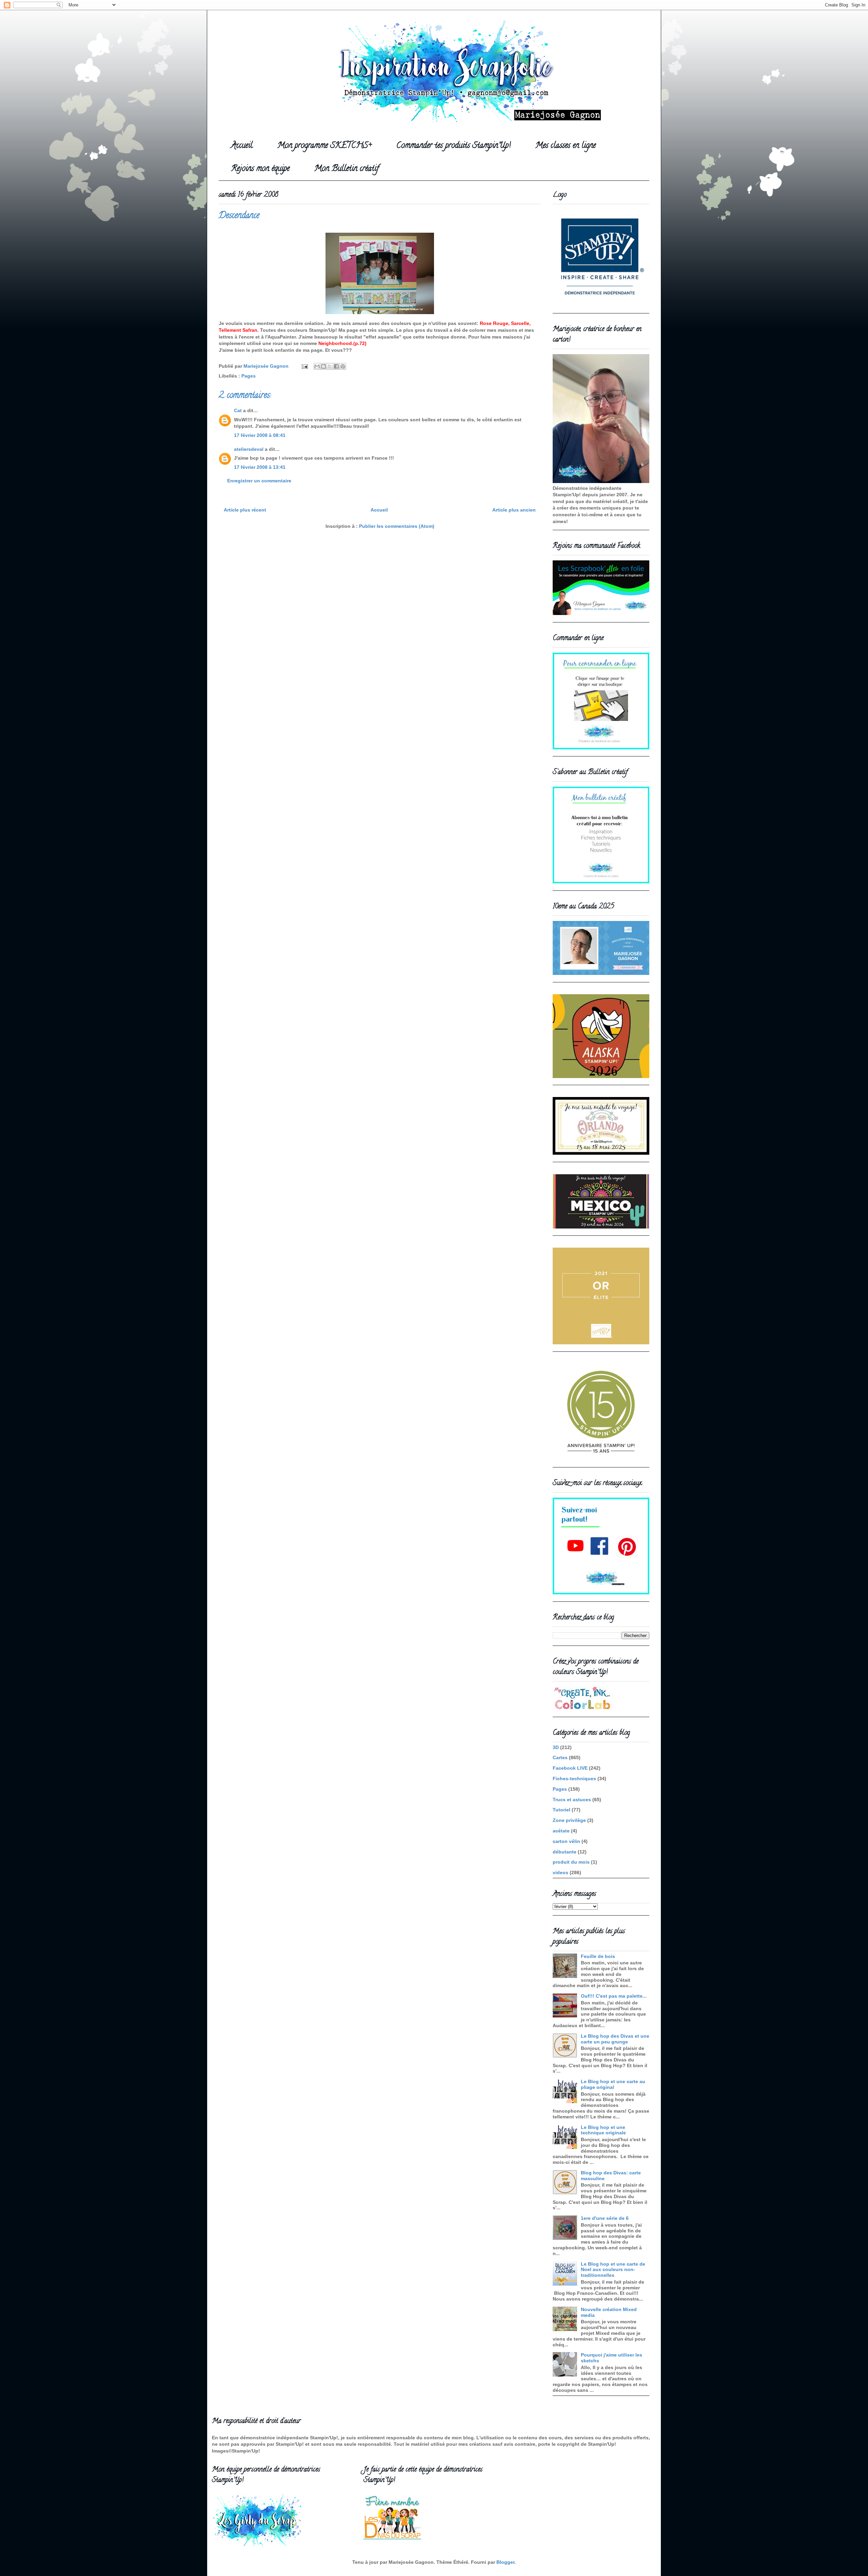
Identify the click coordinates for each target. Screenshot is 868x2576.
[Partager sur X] (330, 366)
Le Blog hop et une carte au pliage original (613, 2084)
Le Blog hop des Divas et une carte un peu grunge (615, 2039)
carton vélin (566, 1841)
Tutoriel (561, 1810)
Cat (238, 410)
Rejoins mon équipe (260, 169)
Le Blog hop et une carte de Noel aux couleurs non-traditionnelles (613, 2270)
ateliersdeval (249, 449)
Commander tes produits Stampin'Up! (453, 146)
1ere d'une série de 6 (605, 2218)
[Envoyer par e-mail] (317, 366)
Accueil (242, 146)
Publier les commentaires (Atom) (397, 526)
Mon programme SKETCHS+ (324, 146)
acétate (561, 1831)
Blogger (505, 2562)
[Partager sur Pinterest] (343, 366)
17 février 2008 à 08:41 (260, 435)
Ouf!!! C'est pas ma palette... (614, 1996)
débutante (565, 1852)
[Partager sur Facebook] (336, 366)
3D (556, 1747)
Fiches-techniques (574, 1779)
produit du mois (571, 1862)
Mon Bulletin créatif (347, 169)
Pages (249, 376)
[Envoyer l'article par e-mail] (304, 366)
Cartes (560, 1757)
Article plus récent (245, 510)
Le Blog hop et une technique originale (603, 2130)
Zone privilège (569, 1820)
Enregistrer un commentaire (259, 481)
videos (560, 1872)
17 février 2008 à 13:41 (260, 467)
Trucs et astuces (572, 1800)
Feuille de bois (598, 1956)
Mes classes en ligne (566, 146)
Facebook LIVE (570, 1768)
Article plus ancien (514, 510)
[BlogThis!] (323, 366)
